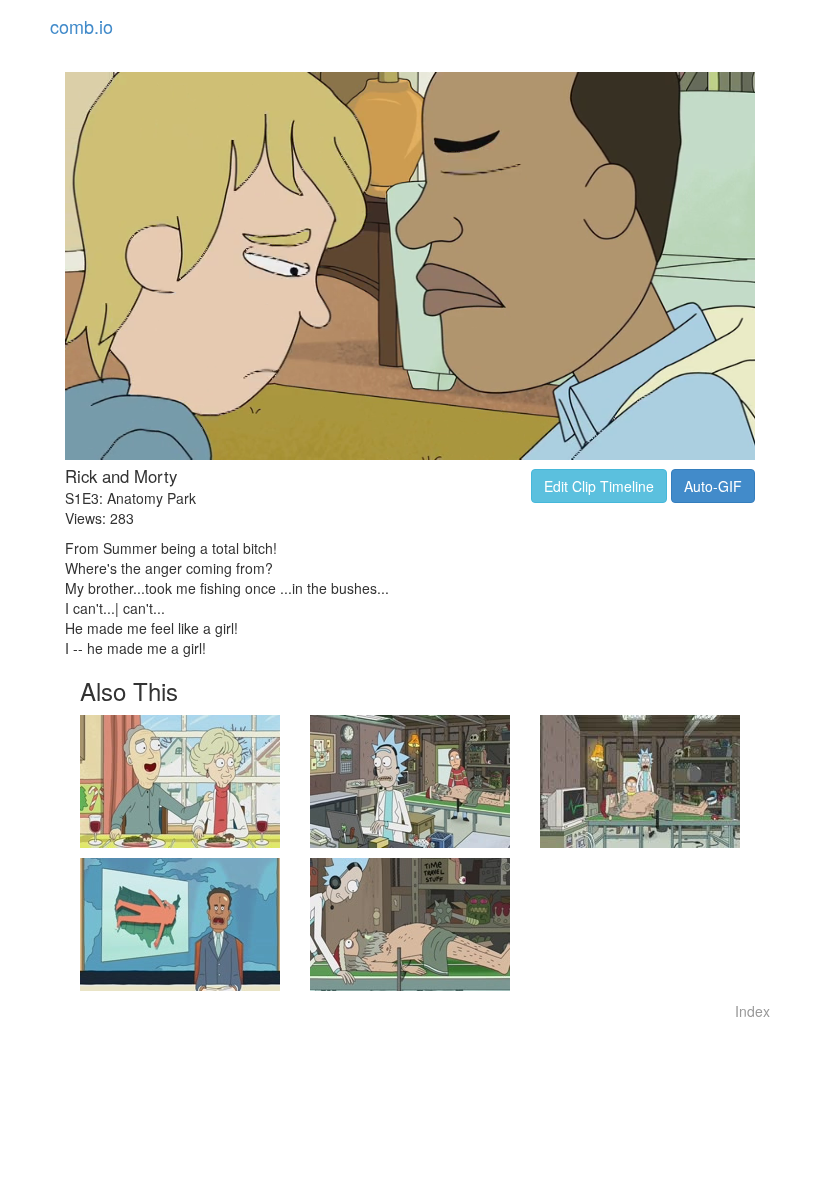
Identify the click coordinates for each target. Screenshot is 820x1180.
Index (752, 1011)
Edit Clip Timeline (599, 486)
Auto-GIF (713, 486)
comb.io (81, 26)
